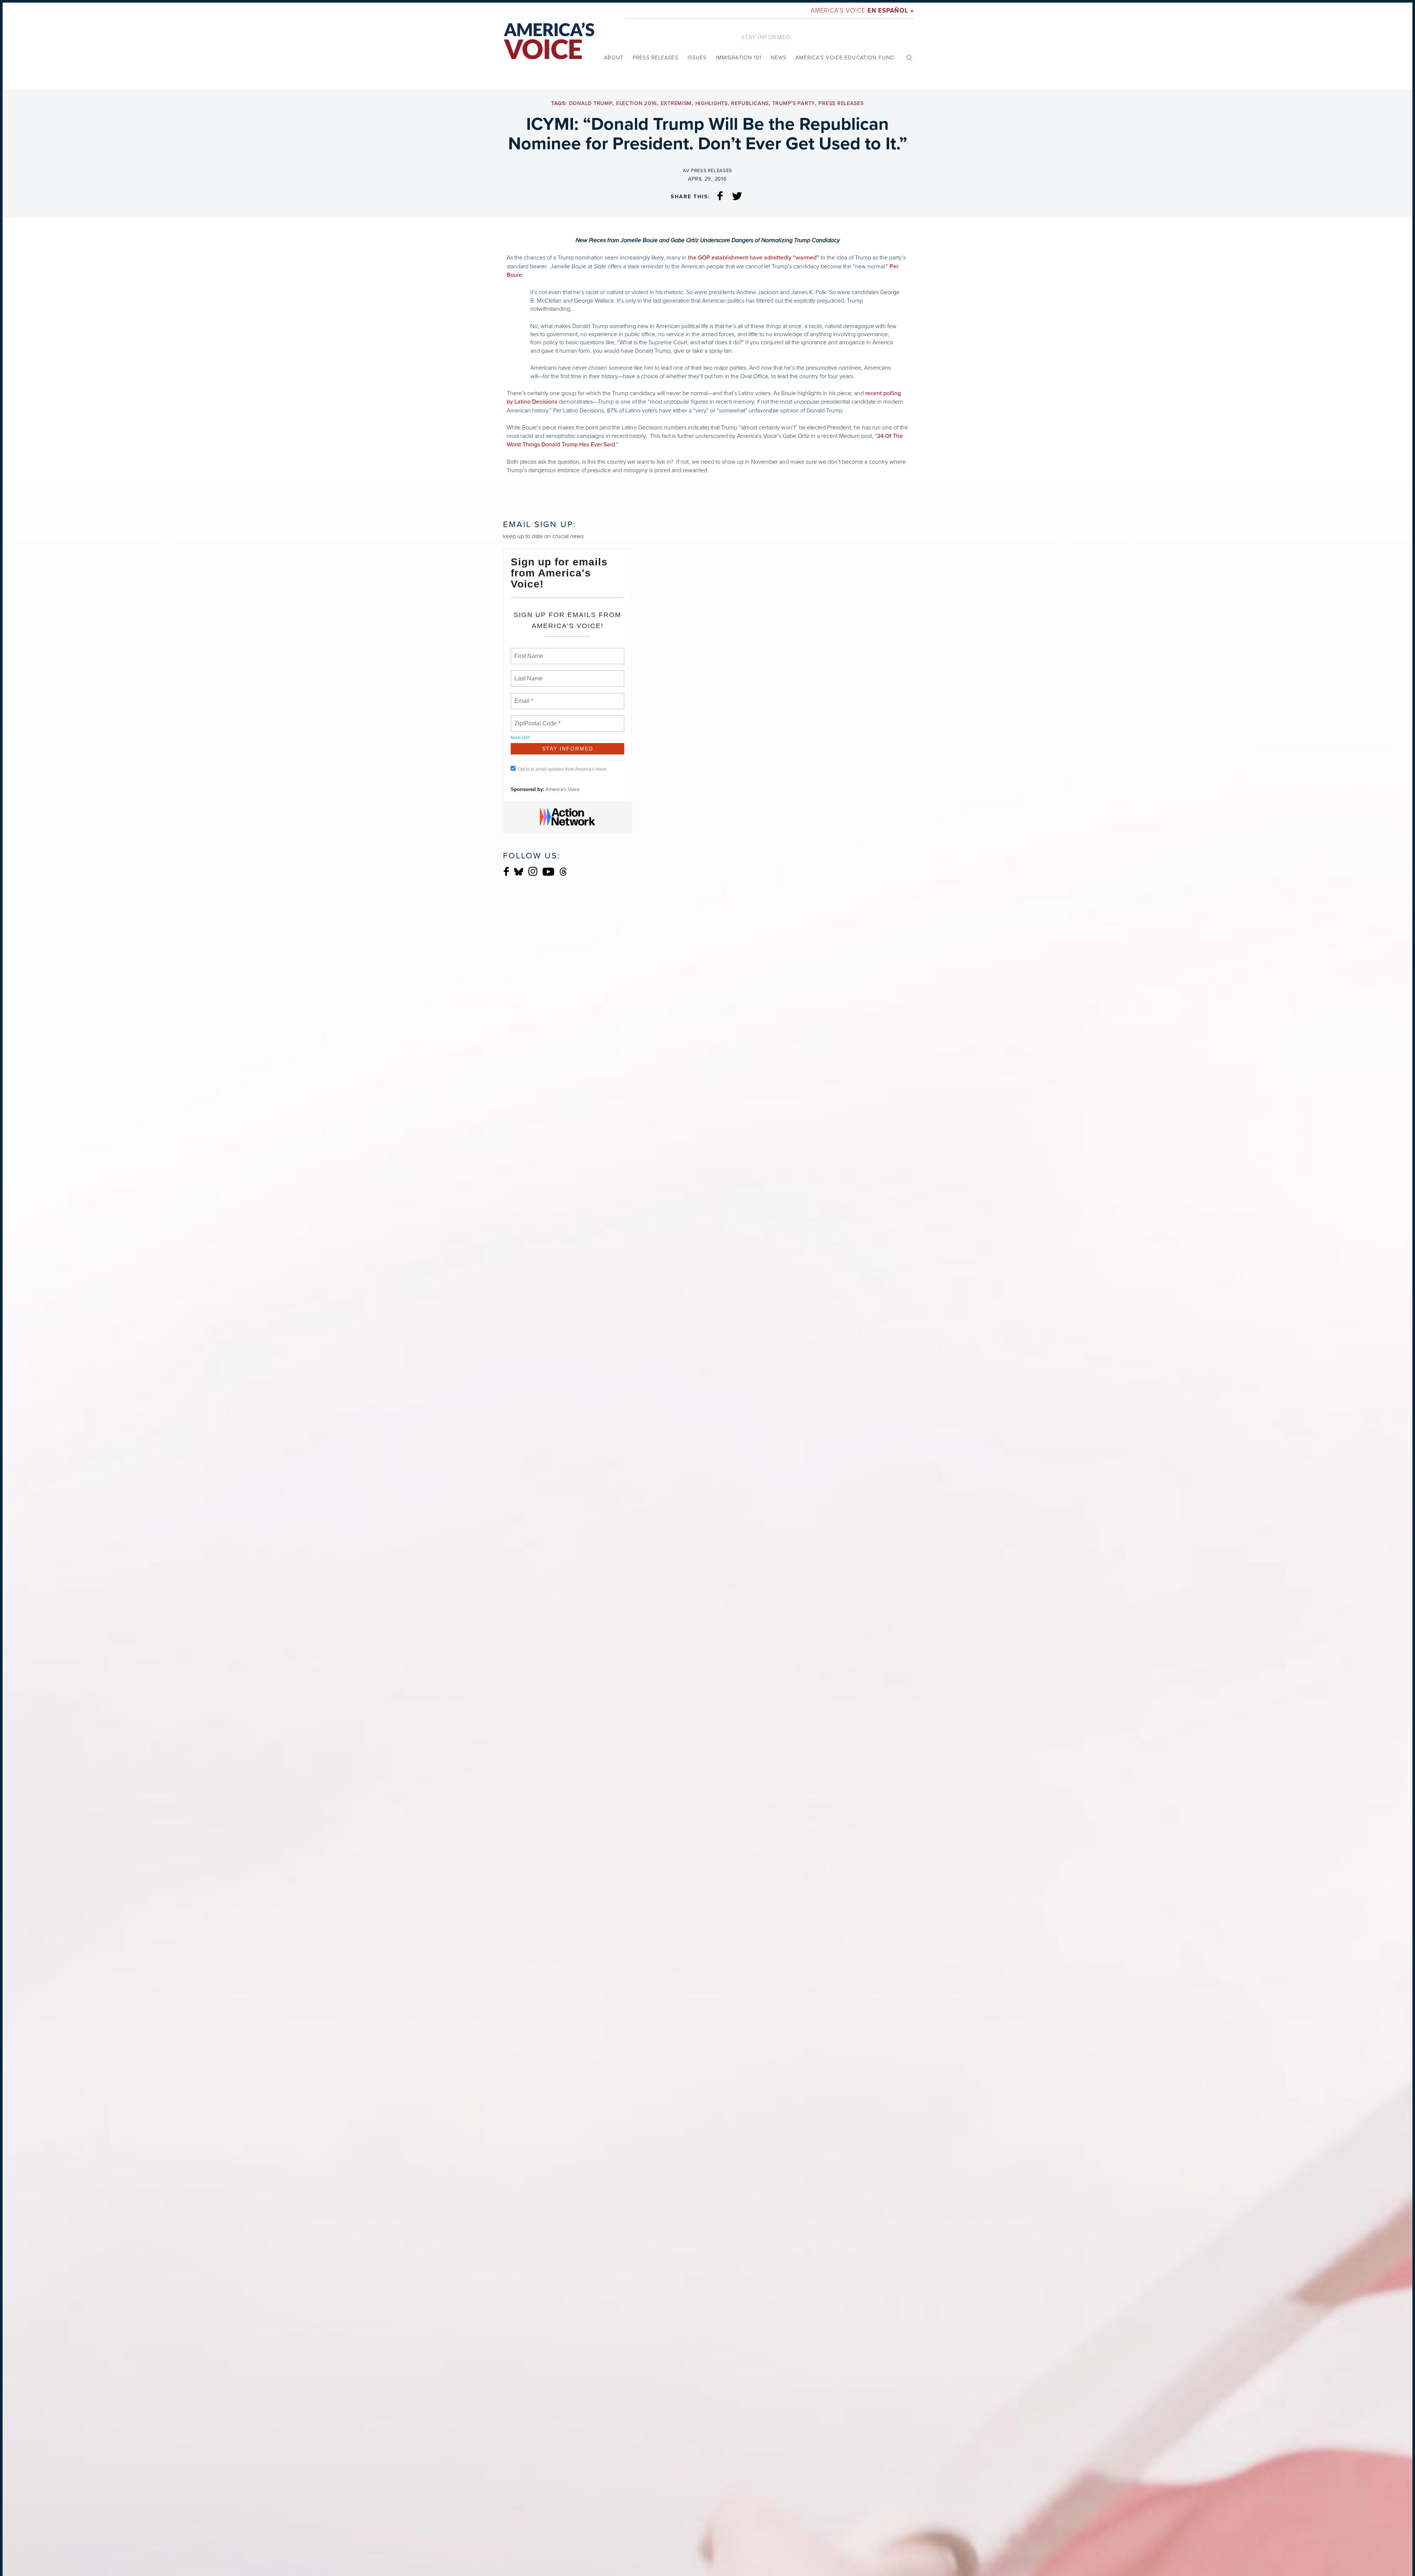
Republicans (750, 103)
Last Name (527, 674)
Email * (523, 697)
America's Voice (862, 10)
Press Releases (656, 57)
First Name (528, 652)
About (614, 57)
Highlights (712, 103)
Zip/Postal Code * (536, 719)
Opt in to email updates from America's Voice (562, 769)
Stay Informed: (767, 37)
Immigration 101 (739, 57)
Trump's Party (794, 103)
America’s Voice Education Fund (845, 57)
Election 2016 (637, 103)
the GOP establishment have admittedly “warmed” (754, 258)
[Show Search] (909, 57)
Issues (697, 57)
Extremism (676, 103)
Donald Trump (591, 103)
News (779, 57)
